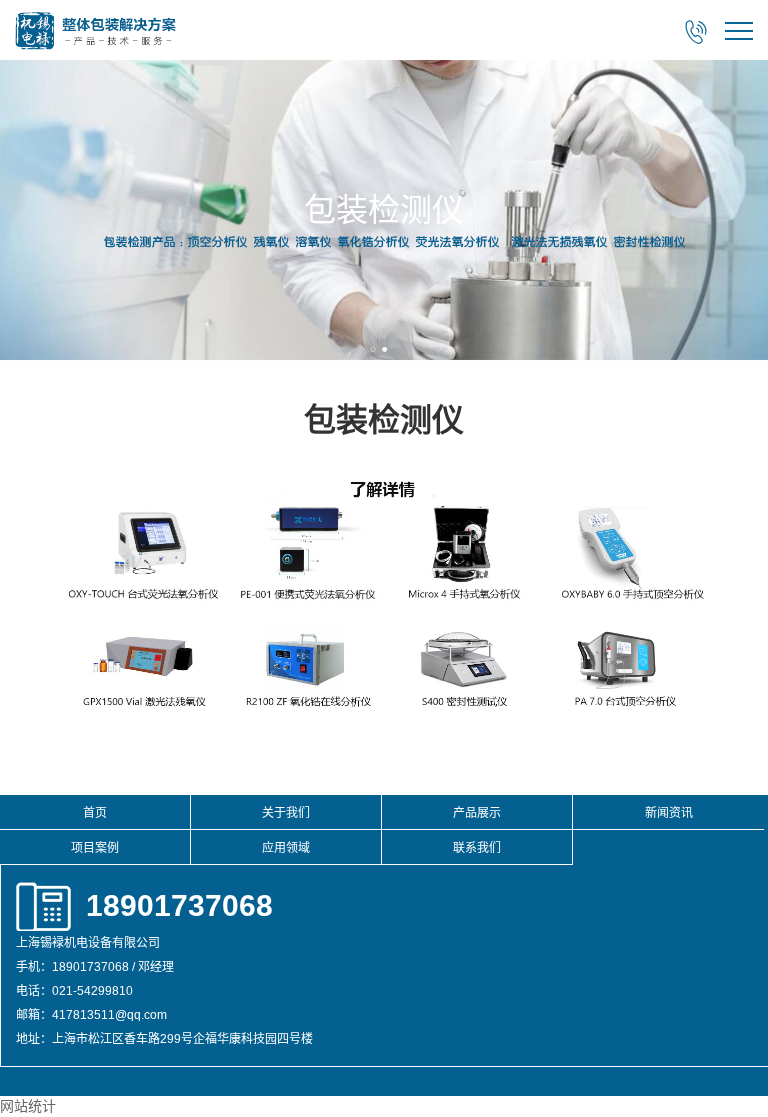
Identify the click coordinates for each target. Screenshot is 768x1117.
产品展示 (477, 813)
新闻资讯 (669, 813)
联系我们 (477, 848)
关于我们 (286, 813)
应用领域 (286, 848)
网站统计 (28, 1106)
